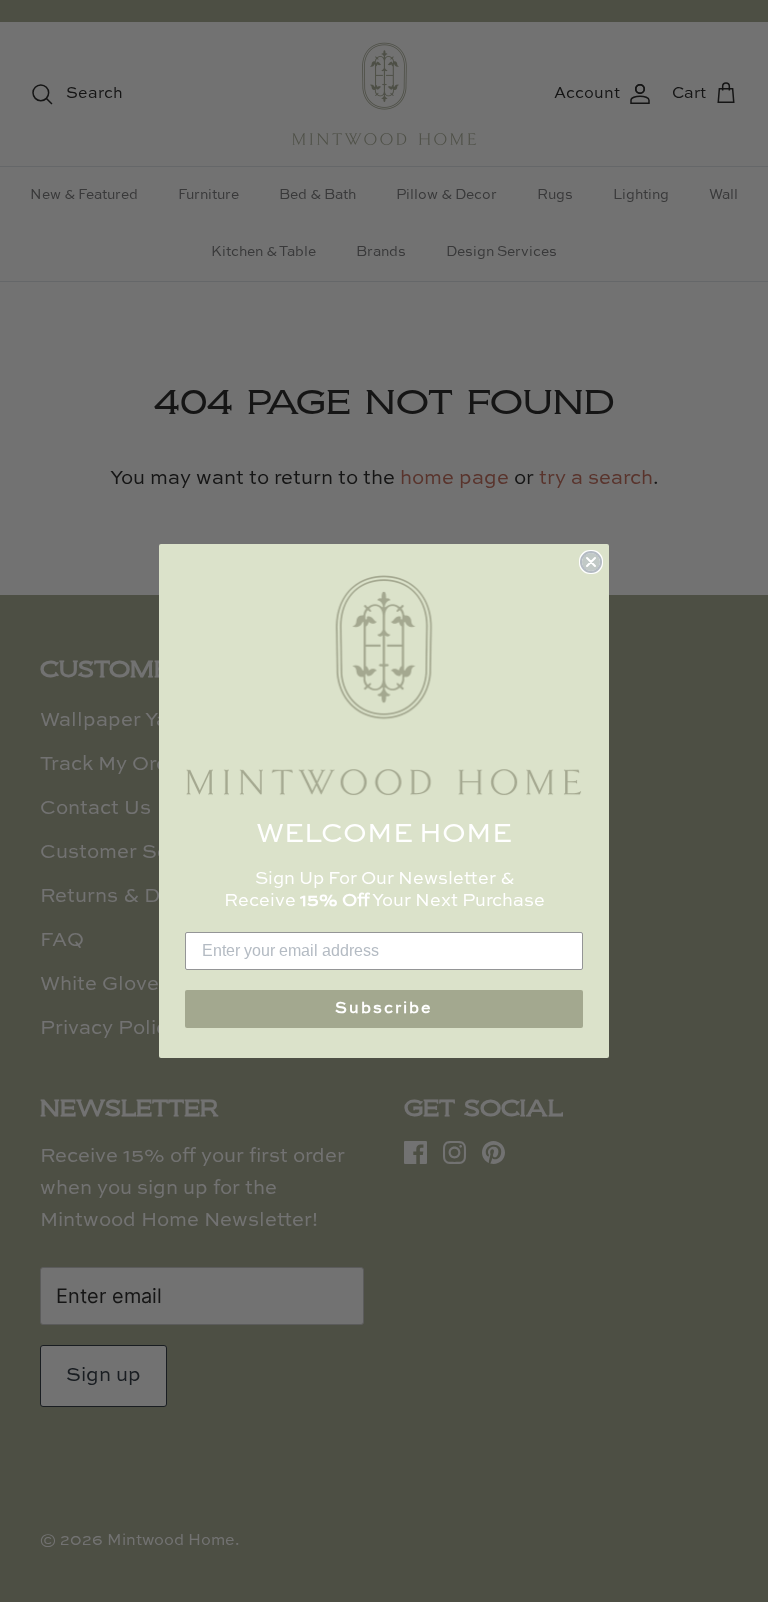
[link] (384, 685)
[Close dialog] (591, 562)
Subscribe (384, 1009)
